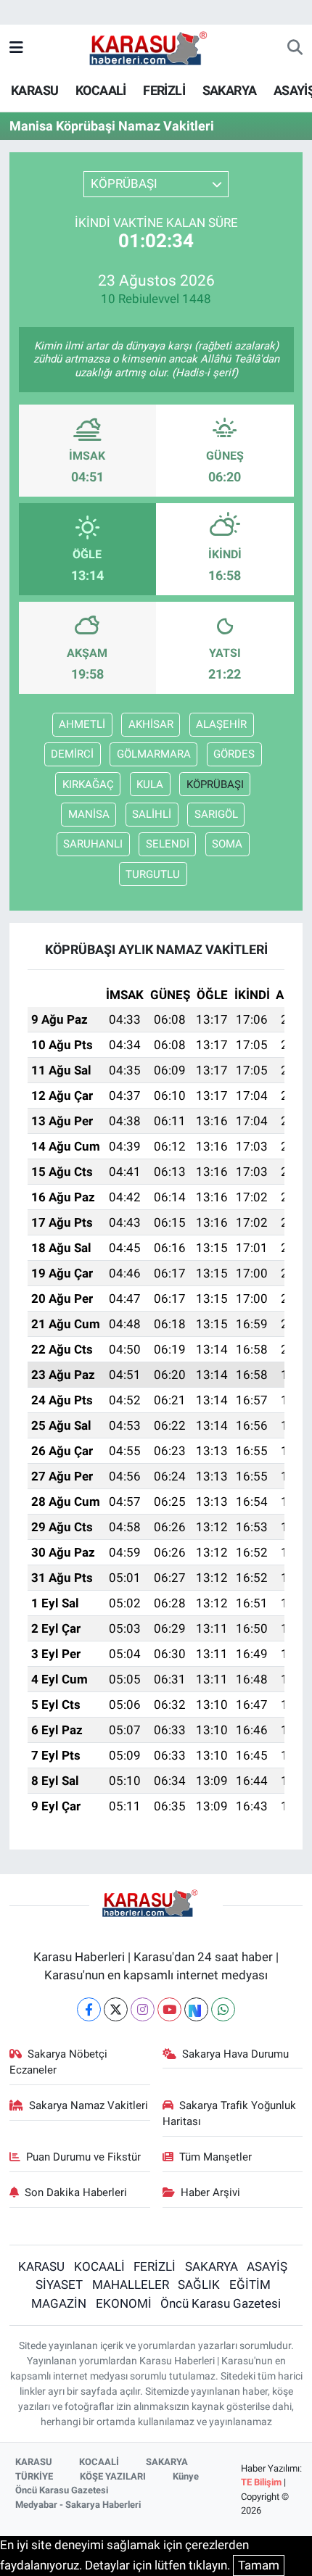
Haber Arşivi (210, 2192)
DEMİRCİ (72, 754)
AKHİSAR (151, 724)
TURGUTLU (153, 874)
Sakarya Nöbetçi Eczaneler (59, 2062)
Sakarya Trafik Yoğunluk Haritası (230, 2113)
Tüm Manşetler (215, 2157)
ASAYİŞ (267, 2266)
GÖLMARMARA (154, 754)
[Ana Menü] (16, 48)
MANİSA (89, 814)
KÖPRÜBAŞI (215, 784)
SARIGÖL (216, 814)
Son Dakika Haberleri (76, 2192)
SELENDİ (168, 844)
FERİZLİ (164, 90)
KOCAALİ (101, 90)
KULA (150, 784)
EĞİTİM (250, 2285)
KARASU (34, 90)
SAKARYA (230, 90)
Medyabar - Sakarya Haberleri (78, 2505)
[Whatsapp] (223, 2009)
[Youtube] (169, 2009)
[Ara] (295, 49)
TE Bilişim (261, 2482)
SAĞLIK (199, 2285)
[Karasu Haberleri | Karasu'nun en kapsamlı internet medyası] (156, 47)
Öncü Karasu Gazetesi (221, 2303)
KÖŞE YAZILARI (113, 2476)
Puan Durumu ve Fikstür (83, 2157)
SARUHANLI (93, 844)
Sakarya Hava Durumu (235, 2054)
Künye (186, 2476)
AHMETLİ (82, 724)
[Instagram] (143, 2009)
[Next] (196, 2009)
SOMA (227, 844)
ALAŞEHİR (221, 724)
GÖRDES (234, 754)
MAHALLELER (131, 2285)
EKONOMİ (124, 2303)
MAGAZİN (59, 2303)
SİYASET (59, 2285)
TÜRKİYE (34, 2476)
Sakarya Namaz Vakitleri (89, 2105)
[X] (116, 2009)
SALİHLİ (152, 814)
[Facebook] (89, 2009)
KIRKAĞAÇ (88, 784)
